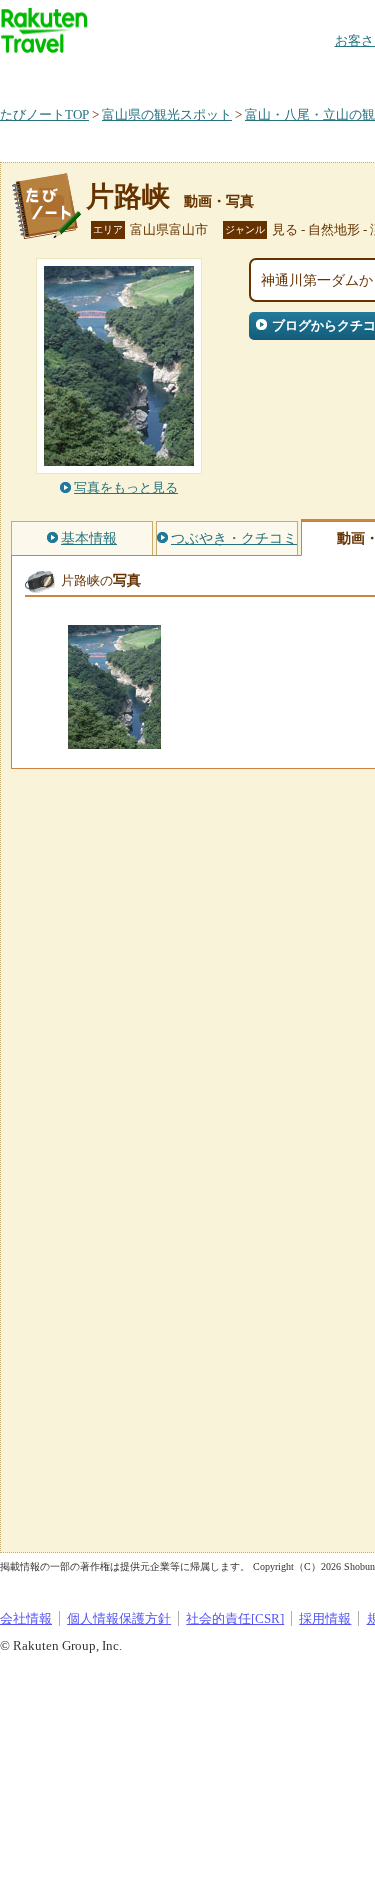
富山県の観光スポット (167, 114)
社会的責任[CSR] (235, 1618)
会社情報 (26, 1618)
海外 (152, 74)
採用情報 (325, 1618)
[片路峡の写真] (114, 739)
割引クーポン (316, 74)
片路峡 (128, 196)
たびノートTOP (44, 114)
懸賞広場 (234, 74)
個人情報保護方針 (119, 1618)
